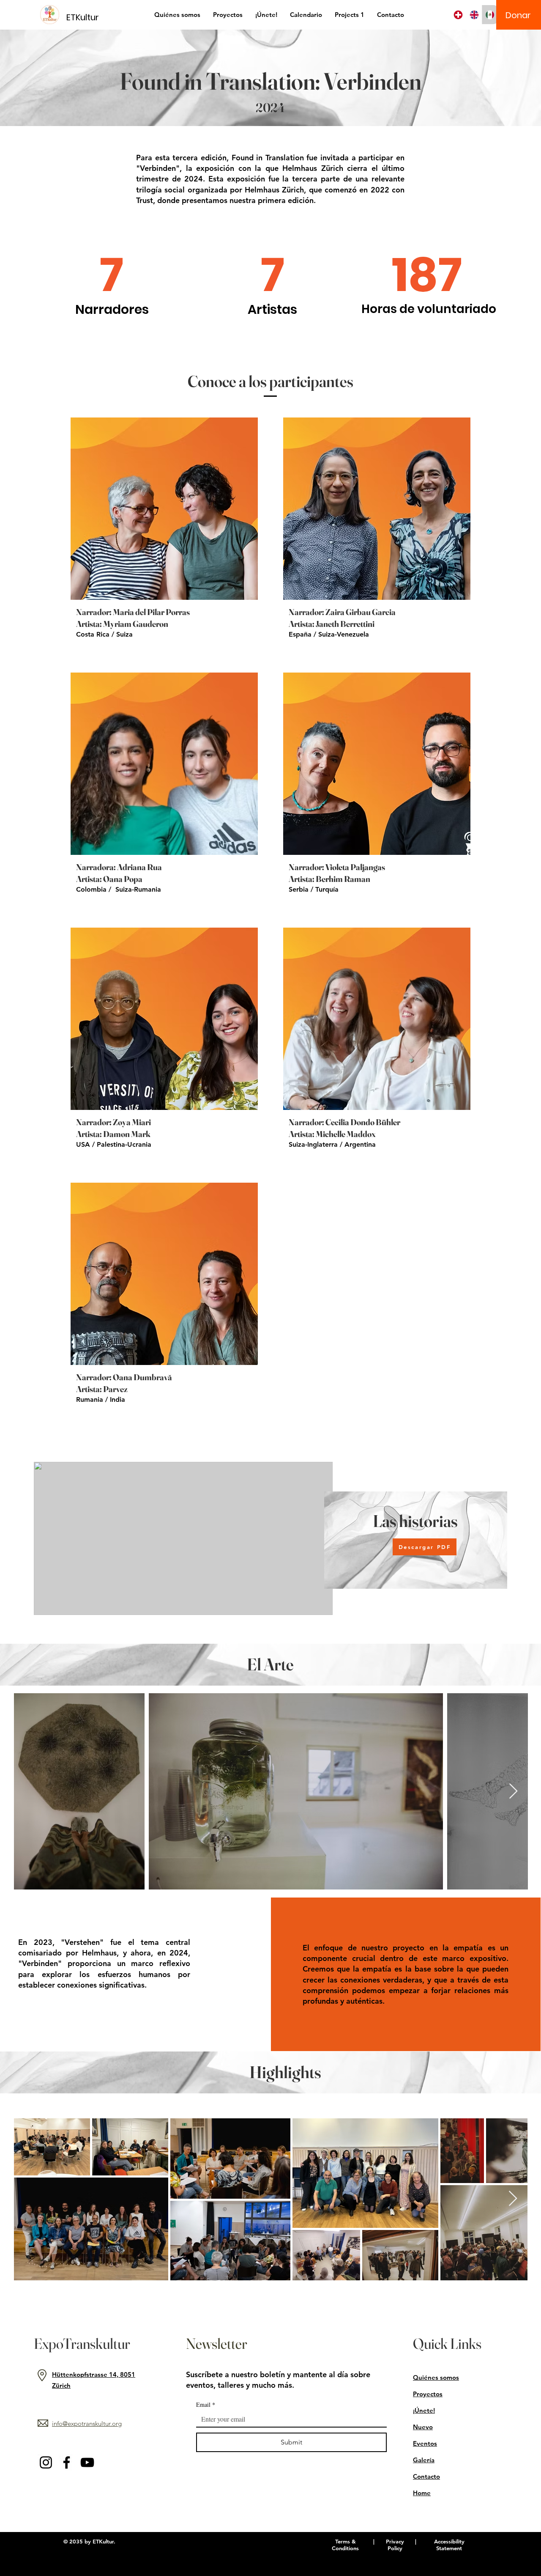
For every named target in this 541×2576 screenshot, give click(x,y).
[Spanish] (490, 15)
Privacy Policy (395, 2545)
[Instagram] (46, 2462)
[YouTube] (87, 2462)
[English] (474, 15)
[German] (458, 15)
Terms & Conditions (345, 2545)
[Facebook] (67, 2462)
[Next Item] (513, 1792)
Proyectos (428, 2394)
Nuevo (423, 2427)
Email (206, 2404)
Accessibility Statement (449, 2545)
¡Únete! (424, 2410)
